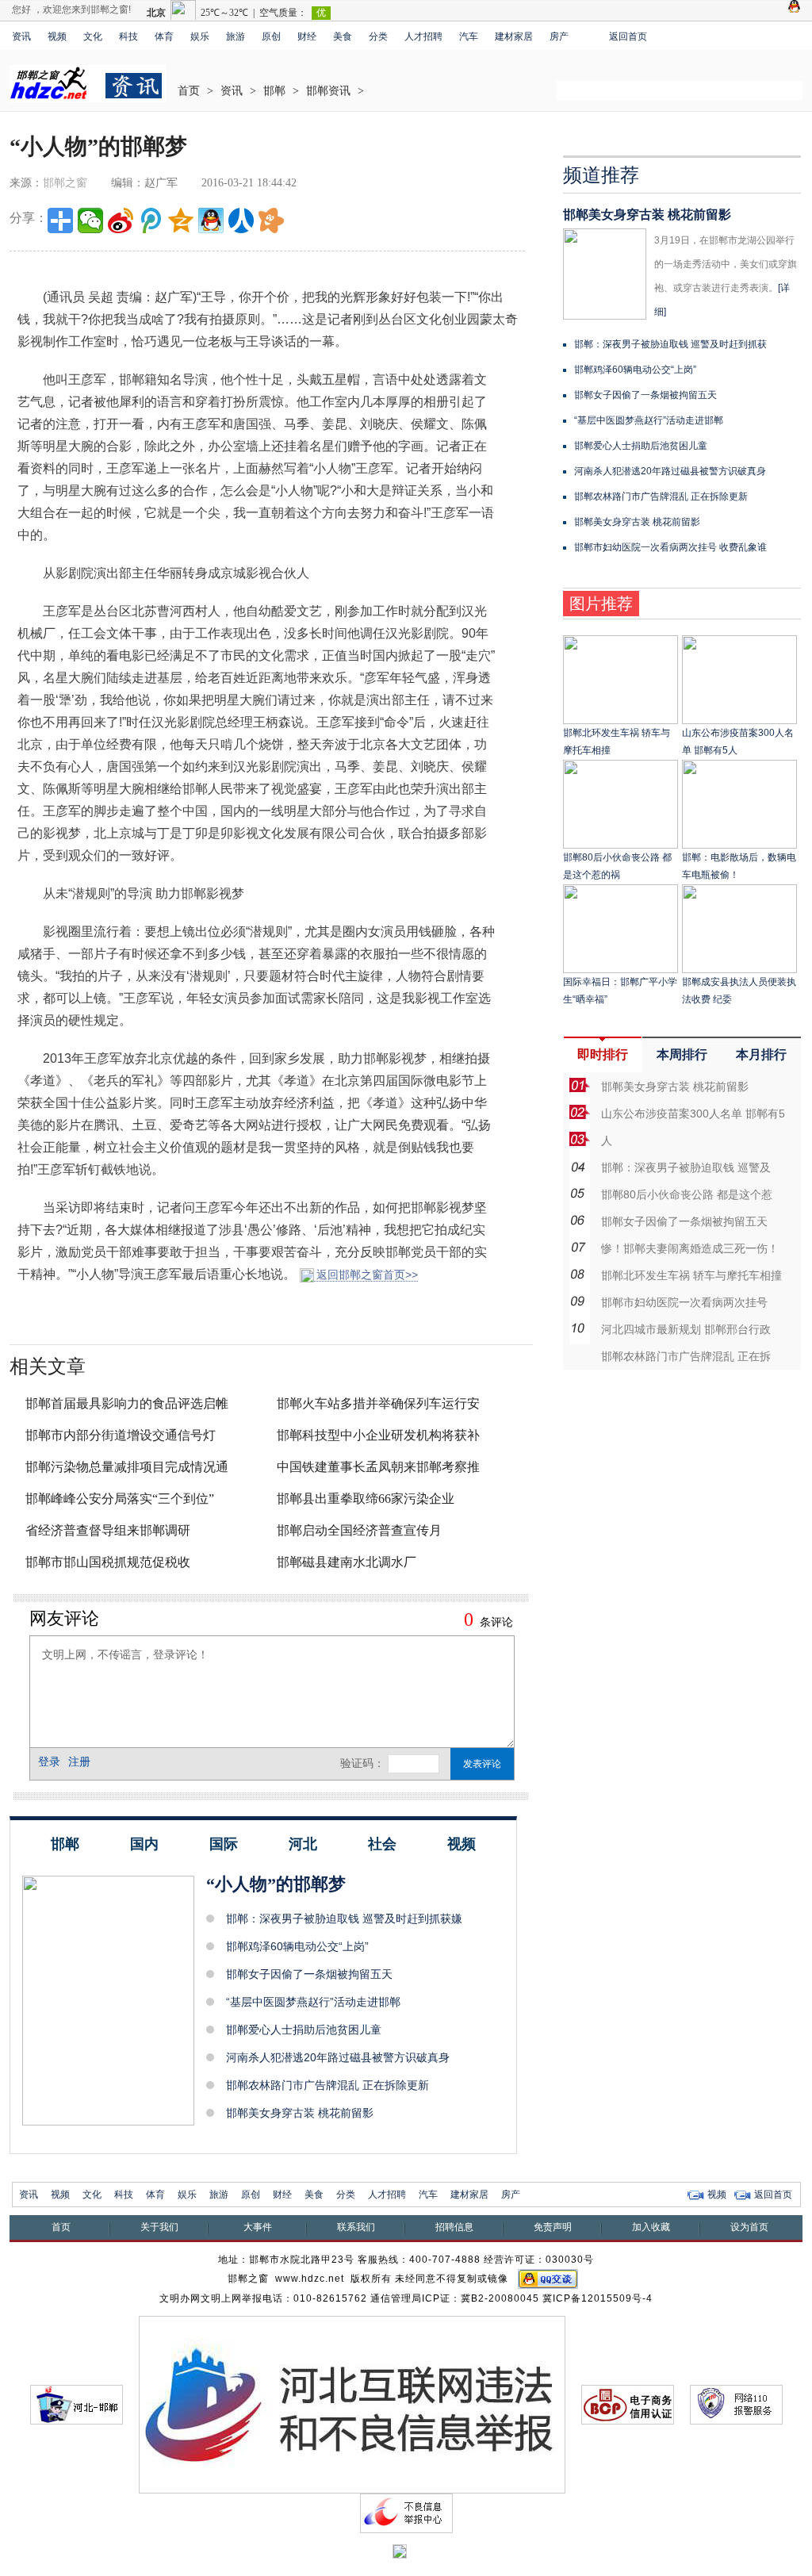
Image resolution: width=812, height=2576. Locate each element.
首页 (189, 91)
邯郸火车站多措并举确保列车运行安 (378, 1403)
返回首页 (628, 36)
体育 (164, 36)
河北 (303, 1844)
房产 (559, 36)
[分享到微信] (90, 220)
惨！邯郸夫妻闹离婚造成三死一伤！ (690, 1248)
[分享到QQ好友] (211, 220)
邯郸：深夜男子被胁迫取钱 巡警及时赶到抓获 (670, 344)
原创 (271, 36)
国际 (224, 1844)
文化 (93, 36)
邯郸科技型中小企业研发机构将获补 (378, 1435)
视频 (57, 36)
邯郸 (274, 91)
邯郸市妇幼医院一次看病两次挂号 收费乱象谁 (670, 547)
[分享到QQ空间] (181, 220)
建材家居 (514, 36)
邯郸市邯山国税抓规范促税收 (108, 1562)
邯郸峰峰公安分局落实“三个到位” (120, 1499)
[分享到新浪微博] (121, 220)
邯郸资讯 (328, 91)
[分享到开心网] (271, 220)
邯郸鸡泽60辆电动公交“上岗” (297, 1946)
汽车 (469, 36)
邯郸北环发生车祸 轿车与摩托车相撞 (691, 1275)
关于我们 (159, 2227)
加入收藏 (651, 2227)
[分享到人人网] (241, 220)
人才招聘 (423, 36)
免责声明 (553, 2227)
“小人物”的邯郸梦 (276, 1884)
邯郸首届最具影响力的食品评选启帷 (127, 1403)
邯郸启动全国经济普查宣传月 (359, 1530)
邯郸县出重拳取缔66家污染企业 (366, 1499)
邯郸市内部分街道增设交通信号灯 (121, 1435)
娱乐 (200, 36)
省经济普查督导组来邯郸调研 (108, 1530)
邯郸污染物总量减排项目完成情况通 (127, 1467)
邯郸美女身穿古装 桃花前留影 (300, 2113)
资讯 (21, 36)
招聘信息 (454, 2227)
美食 (343, 36)
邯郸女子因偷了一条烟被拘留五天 (309, 1974)
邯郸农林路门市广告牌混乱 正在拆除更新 (327, 2085)
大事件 (258, 2227)
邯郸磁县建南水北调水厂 (347, 1562)
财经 (307, 36)
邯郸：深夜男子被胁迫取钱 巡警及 (686, 1167)
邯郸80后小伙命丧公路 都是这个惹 (687, 1194)
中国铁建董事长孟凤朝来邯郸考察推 (378, 1467)
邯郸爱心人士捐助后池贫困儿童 (304, 2030)
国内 (144, 1844)
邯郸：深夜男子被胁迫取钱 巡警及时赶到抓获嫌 (344, 1919)
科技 (128, 36)
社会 (382, 1844)
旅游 (236, 36)
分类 (378, 36)
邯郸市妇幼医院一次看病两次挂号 (684, 1302)
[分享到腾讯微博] (151, 220)
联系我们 (356, 2227)
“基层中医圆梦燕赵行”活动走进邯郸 (313, 2002)
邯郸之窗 (65, 183)
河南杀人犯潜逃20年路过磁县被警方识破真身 (338, 2057)
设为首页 (749, 2227)
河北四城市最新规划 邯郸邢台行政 (686, 1329)
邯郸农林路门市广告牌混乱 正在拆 (686, 1356)
